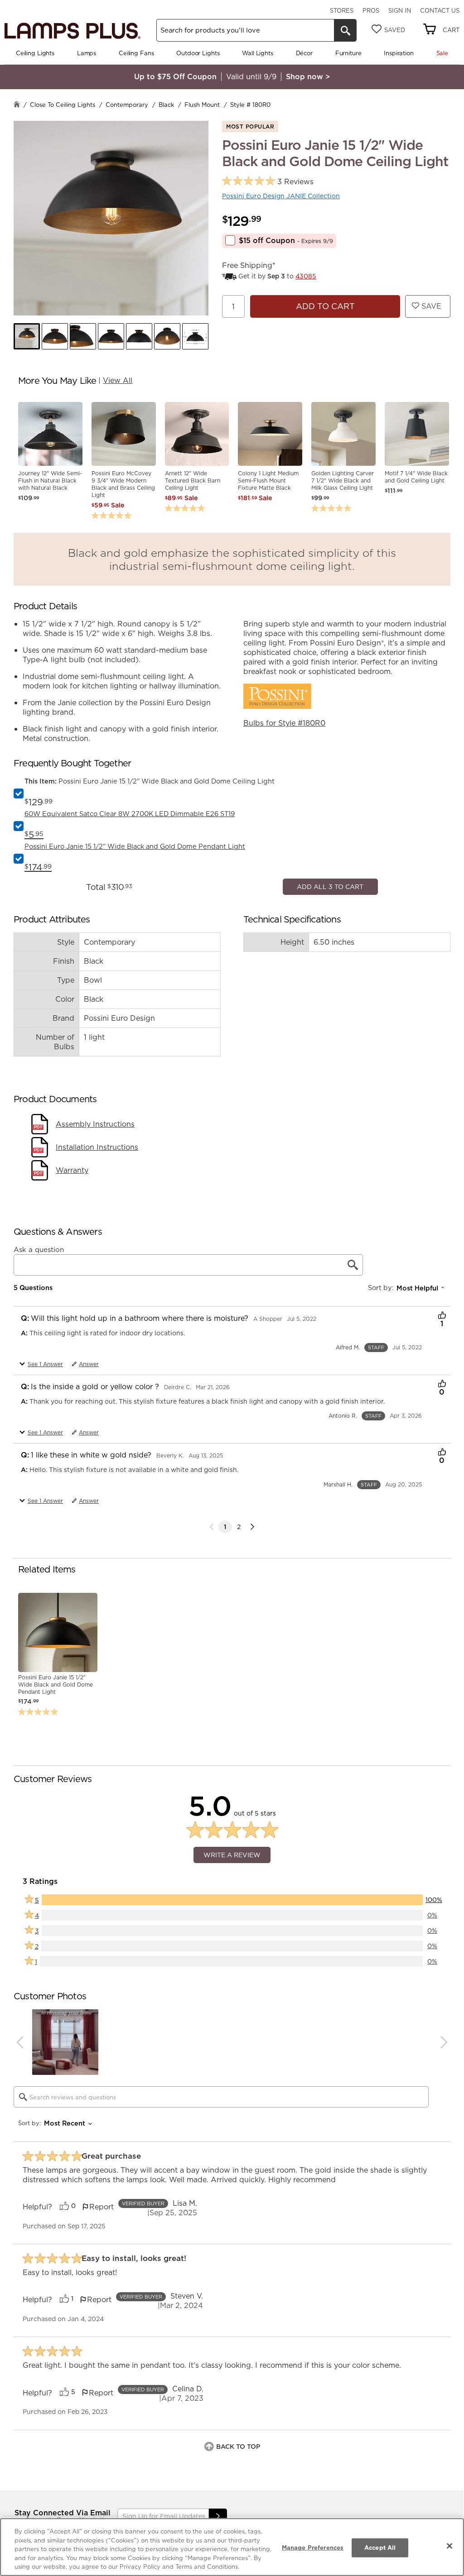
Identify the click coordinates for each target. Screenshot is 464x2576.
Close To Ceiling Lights (63, 105)
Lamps (87, 53)
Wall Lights (258, 53)
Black (166, 105)
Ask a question (39, 1524)
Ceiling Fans (136, 53)
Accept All (380, 2547)
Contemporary (127, 105)
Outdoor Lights (198, 53)
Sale (442, 53)
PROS (371, 10)
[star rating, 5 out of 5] (249, 181)
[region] (232, 2547)
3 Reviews (295, 182)
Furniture (348, 53)
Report (101, 2481)
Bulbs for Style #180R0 (284, 723)
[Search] (345, 30)
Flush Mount (202, 105)
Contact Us (440, 10)
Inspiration (399, 53)
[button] (27, 336)
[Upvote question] (442, 1591)
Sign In (400, 10)
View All (118, 380)
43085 (306, 276)
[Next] (252, 1801)
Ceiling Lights (35, 53)
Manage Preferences (313, 2547)
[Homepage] (17, 105)
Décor (304, 53)
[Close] (449, 2546)
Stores (342, 10)
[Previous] (20, 2316)
